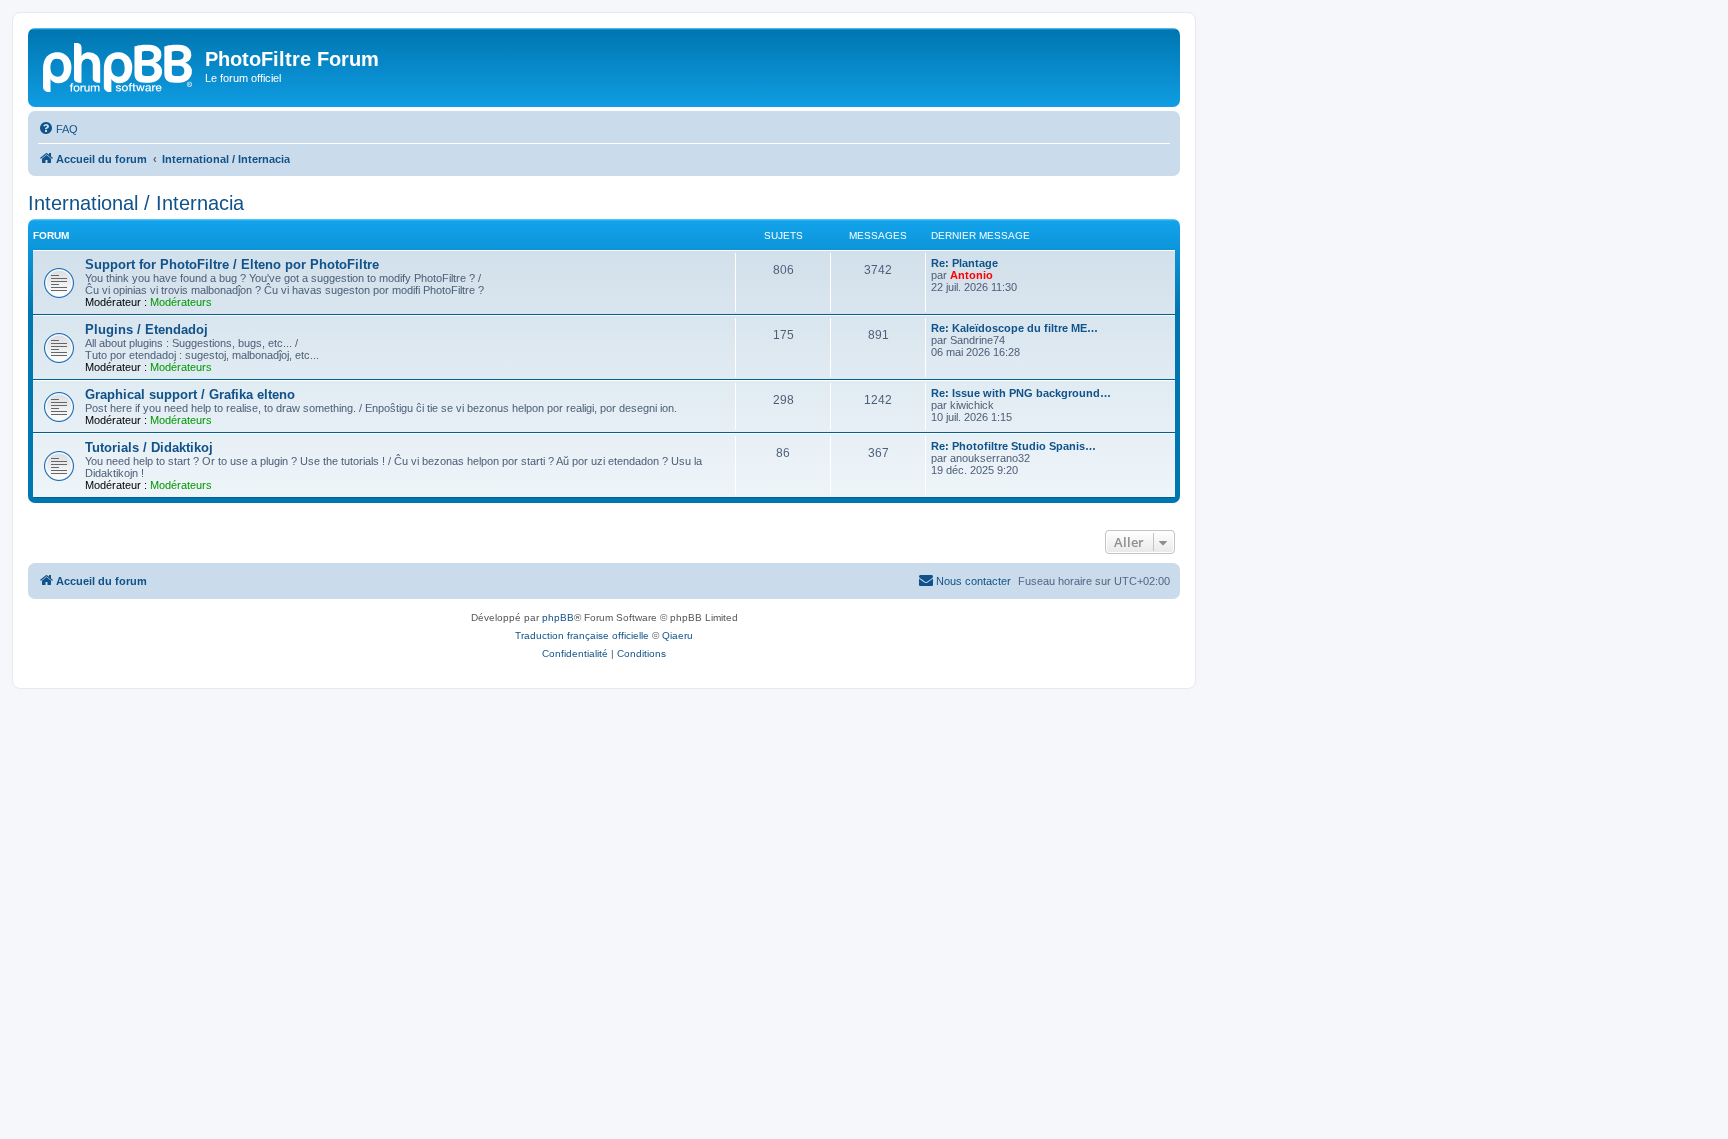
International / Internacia (136, 203)
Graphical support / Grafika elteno (190, 394)
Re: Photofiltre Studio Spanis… (1013, 446)
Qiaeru (677, 635)
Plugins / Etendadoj (146, 329)
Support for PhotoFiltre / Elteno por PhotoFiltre (232, 264)
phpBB (558, 617)
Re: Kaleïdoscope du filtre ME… (1014, 328)
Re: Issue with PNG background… (1021, 393)
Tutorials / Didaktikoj (149, 447)
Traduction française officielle (582, 635)
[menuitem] (58, 129)
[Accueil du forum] (119, 65)
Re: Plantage (964, 263)
